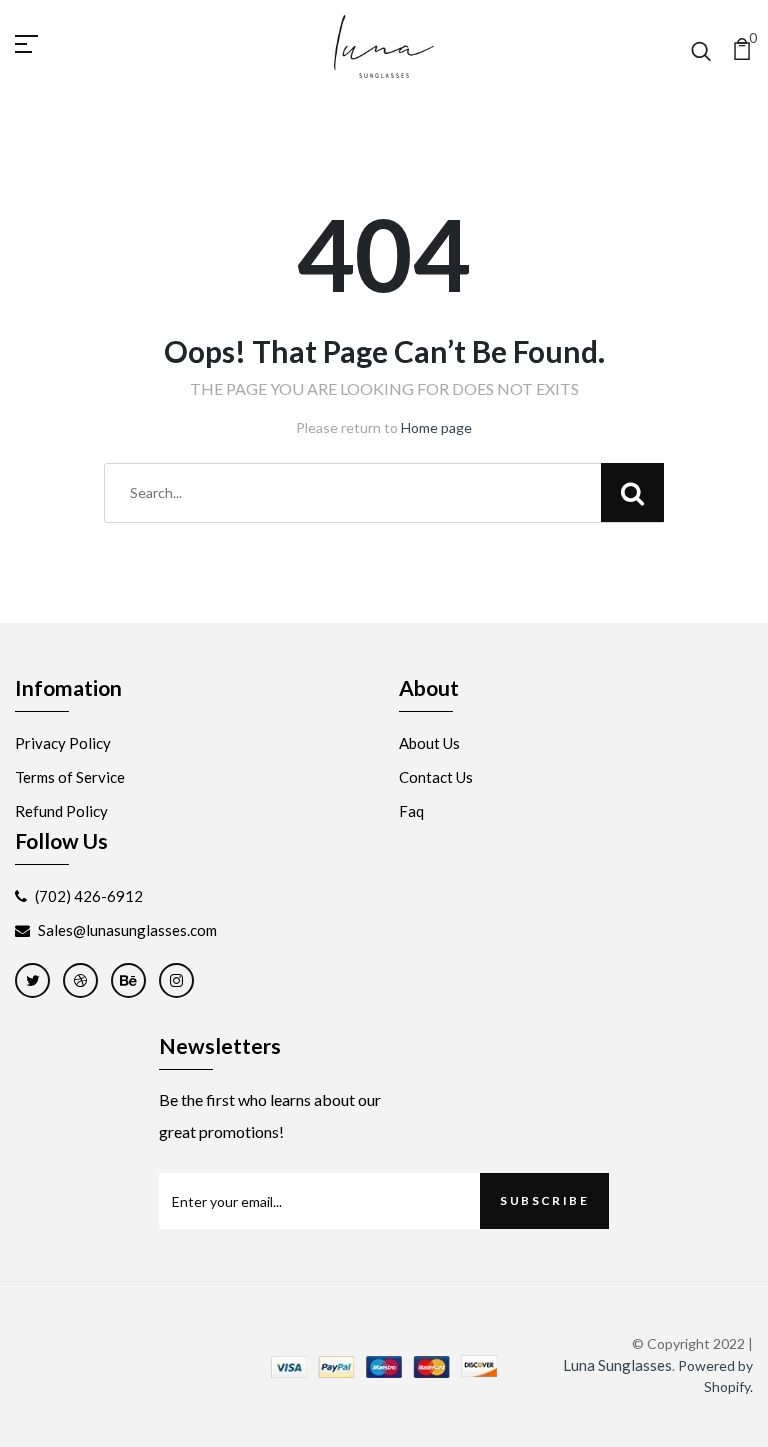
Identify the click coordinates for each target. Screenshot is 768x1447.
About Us (429, 743)
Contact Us (436, 777)
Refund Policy (61, 811)
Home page (436, 427)
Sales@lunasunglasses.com (127, 930)
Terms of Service (70, 777)
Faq (411, 811)
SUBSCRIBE (544, 1200)
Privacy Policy (63, 743)
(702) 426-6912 (89, 896)
